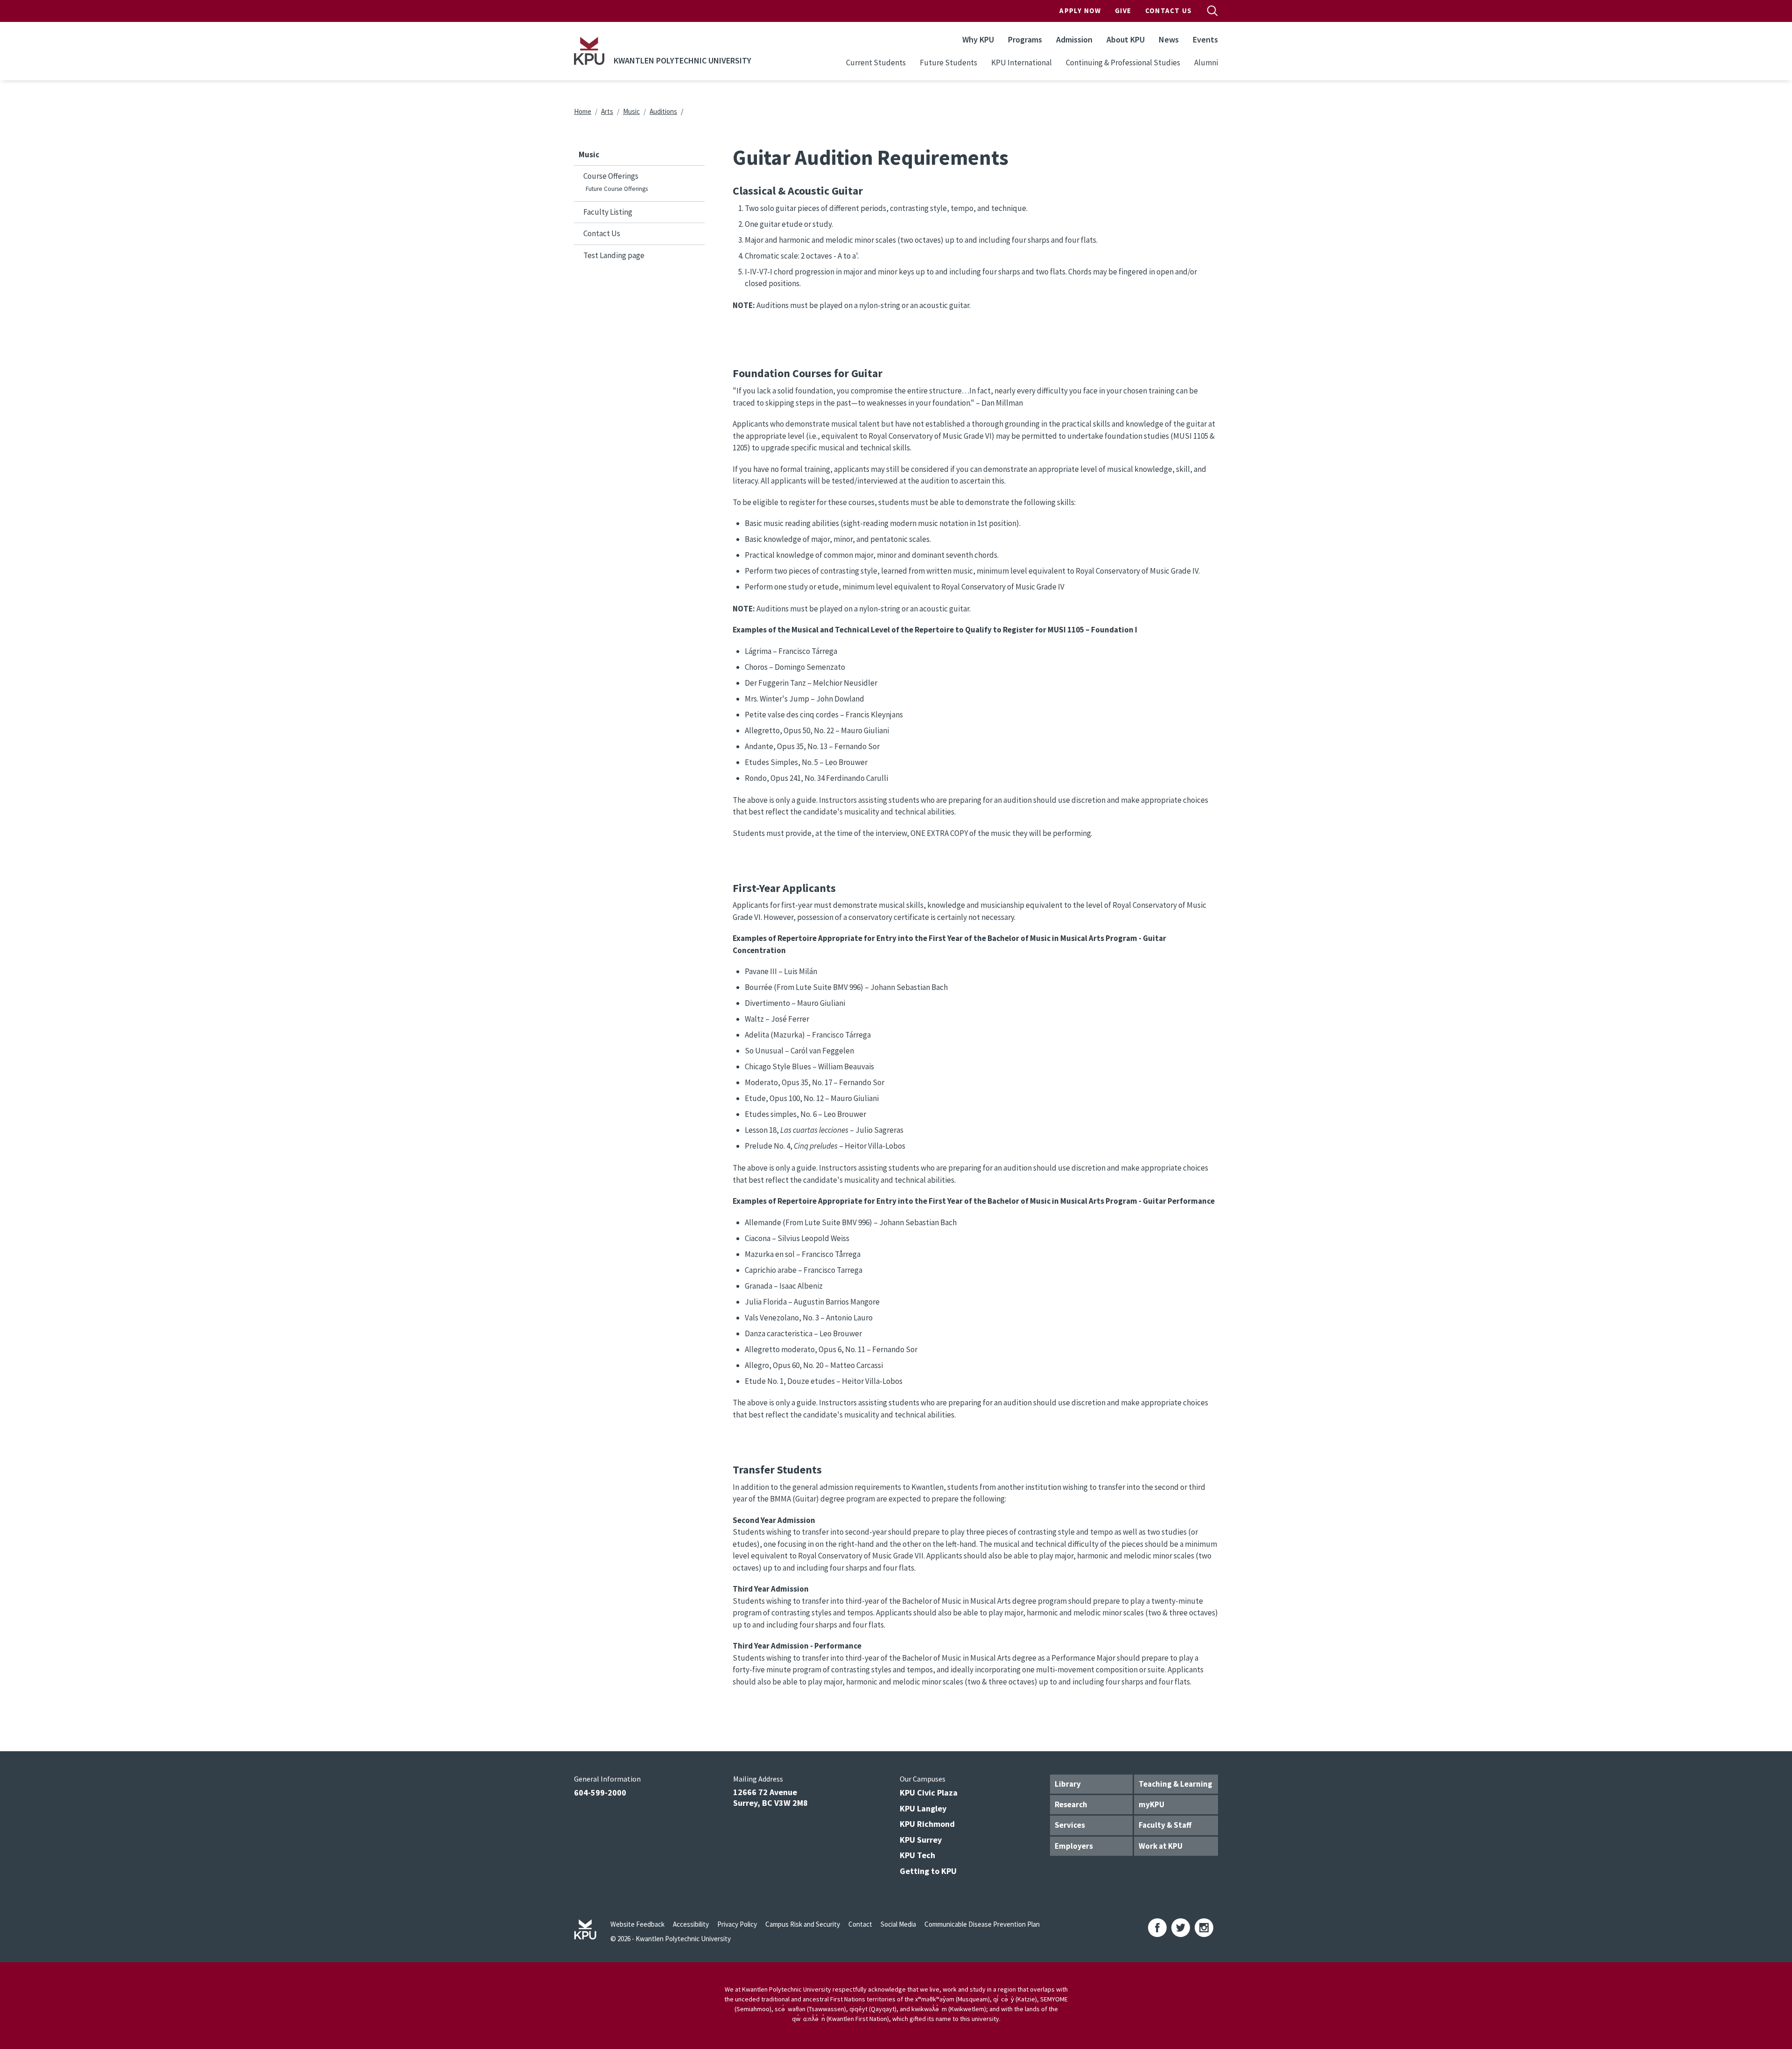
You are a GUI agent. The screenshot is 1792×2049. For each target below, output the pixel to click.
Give (1123, 11)
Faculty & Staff (1165, 1825)
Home (583, 111)
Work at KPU (1161, 1846)
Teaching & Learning (1176, 1784)
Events (1205, 39)
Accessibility (691, 1924)
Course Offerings (611, 176)
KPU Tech (917, 1855)
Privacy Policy (737, 1924)
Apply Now (1080, 11)
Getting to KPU (928, 1871)
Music (631, 111)
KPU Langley (923, 1808)
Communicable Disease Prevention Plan (982, 1924)
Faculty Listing (608, 212)
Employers (1074, 1846)
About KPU (1126, 39)
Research (1071, 1804)
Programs (1025, 39)
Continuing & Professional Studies (1123, 63)
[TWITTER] (1181, 1928)
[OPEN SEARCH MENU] (1212, 11)
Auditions (663, 111)
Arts (607, 111)
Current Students (876, 63)
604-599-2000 (600, 1793)
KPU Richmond (927, 1824)
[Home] (589, 51)
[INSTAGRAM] (1204, 1928)
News (1169, 39)
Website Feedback (637, 1924)
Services (1070, 1825)
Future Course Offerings (617, 189)
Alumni (1206, 63)
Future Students (948, 63)
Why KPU (978, 39)
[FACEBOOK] (1157, 1928)
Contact (860, 1924)
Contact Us (1169, 11)
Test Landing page (614, 255)
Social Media (898, 1924)
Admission (1074, 39)
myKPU (1151, 1804)
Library (1068, 1784)
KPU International (1022, 63)
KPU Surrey (921, 1840)
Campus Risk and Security (803, 1924)
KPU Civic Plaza (929, 1793)
